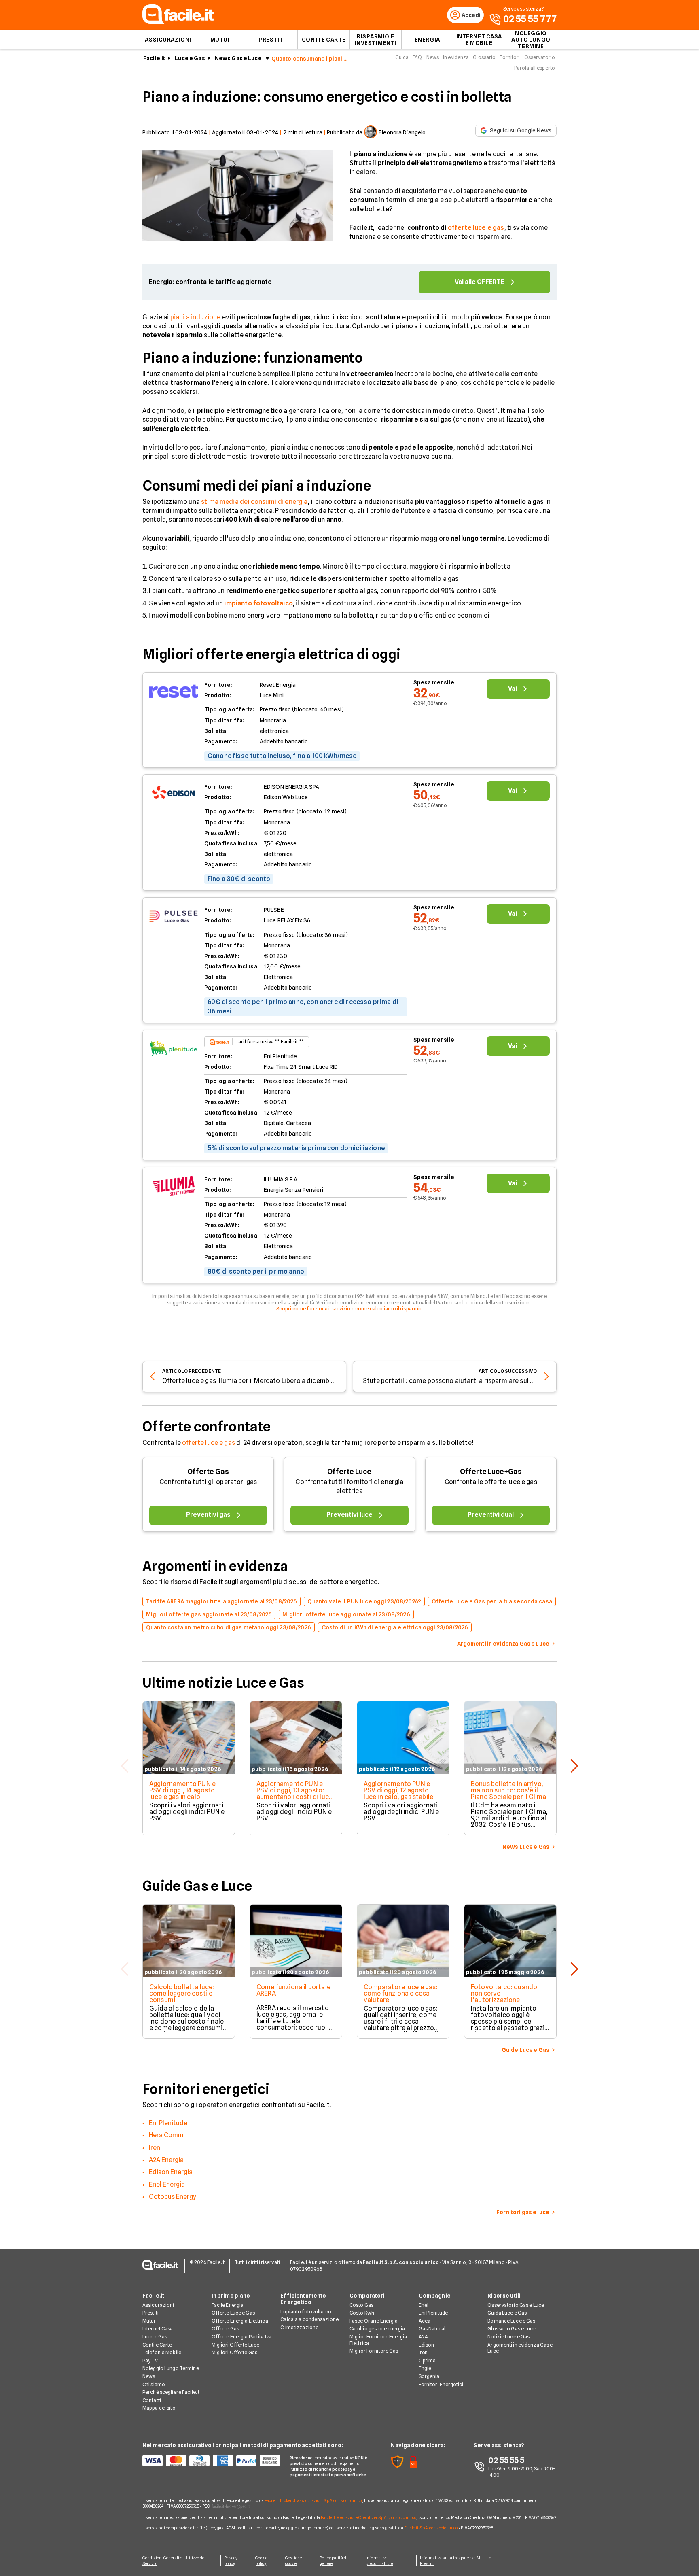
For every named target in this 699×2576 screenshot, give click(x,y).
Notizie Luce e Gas (508, 2337)
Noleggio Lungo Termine (171, 2368)
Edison (427, 2345)
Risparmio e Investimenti (376, 40)
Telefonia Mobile (162, 2352)
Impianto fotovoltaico (306, 2312)
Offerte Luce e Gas (233, 2313)
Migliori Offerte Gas (234, 2352)
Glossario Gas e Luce (512, 2329)
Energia (427, 40)
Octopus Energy (173, 2197)
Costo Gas (361, 2305)
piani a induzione (196, 317)
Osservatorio (540, 57)
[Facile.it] (178, 22)
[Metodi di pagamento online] (211, 2461)
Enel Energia (167, 2184)
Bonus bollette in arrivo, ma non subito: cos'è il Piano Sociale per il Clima (508, 1790)
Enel (424, 2305)
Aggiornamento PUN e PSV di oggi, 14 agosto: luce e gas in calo (183, 1790)
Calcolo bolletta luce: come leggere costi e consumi (182, 1993)
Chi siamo (154, 2384)
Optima (427, 2360)
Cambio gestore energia (377, 2329)
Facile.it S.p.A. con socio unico (431, 2528)
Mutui (220, 40)
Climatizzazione (299, 2327)
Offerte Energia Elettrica (240, 2321)
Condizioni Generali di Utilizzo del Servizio (174, 2561)
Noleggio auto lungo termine (531, 40)
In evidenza (456, 57)
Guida (402, 57)
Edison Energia (171, 2172)
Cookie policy (262, 2561)
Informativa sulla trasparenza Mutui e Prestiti (455, 2561)
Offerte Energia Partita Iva (241, 2337)
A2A (423, 2337)
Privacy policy (231, 2561)
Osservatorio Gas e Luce (516, 2305)
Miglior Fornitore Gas (374, 2351)
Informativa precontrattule (379, 2561)
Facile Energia (228, 2305)
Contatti (152, 2400)
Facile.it (154, 58)
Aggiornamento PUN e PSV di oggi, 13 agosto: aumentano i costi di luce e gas (294, 1793)
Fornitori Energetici (441, 2384)
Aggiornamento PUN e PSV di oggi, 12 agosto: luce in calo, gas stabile (398, 1790)
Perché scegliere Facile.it (171, 2392)
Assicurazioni (168, 40)
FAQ (417, 57)
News (433, 57)
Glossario (484, 57)
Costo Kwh (362, 2313)
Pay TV (150, 2360)
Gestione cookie (294, 2561)
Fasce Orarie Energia (374, 2321)
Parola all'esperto (535, 68)
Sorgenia (429, 2376)
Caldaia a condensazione (309, 2319)
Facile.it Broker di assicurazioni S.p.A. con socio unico (313, 2500)
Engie (425, 2368)
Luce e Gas (190, 58)
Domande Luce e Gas (511, 2321)
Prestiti (272, 40)
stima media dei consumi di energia (254, 502)
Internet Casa (158, 2329)
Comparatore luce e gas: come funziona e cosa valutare (401, 1993)
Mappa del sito (159, 2408)
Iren (155, 2148)
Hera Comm (166, 2135)
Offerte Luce (349, 1471)
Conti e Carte (324, 40)
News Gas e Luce (238, 58)
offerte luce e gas (209, 1443)
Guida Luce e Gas (507, 2313)
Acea (425, 2321)
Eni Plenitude (168, 2123)
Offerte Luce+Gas (491, 1471)
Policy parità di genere (334, 2561)
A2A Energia (166, 2160)
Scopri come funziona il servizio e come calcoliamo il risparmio (350, 1309)
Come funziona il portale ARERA (293, 1990)
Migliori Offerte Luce (236, 2345)
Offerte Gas (208, 1471)
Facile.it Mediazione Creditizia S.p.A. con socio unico (368, 2517)
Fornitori (510, 57)
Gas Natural (432, 2329)
